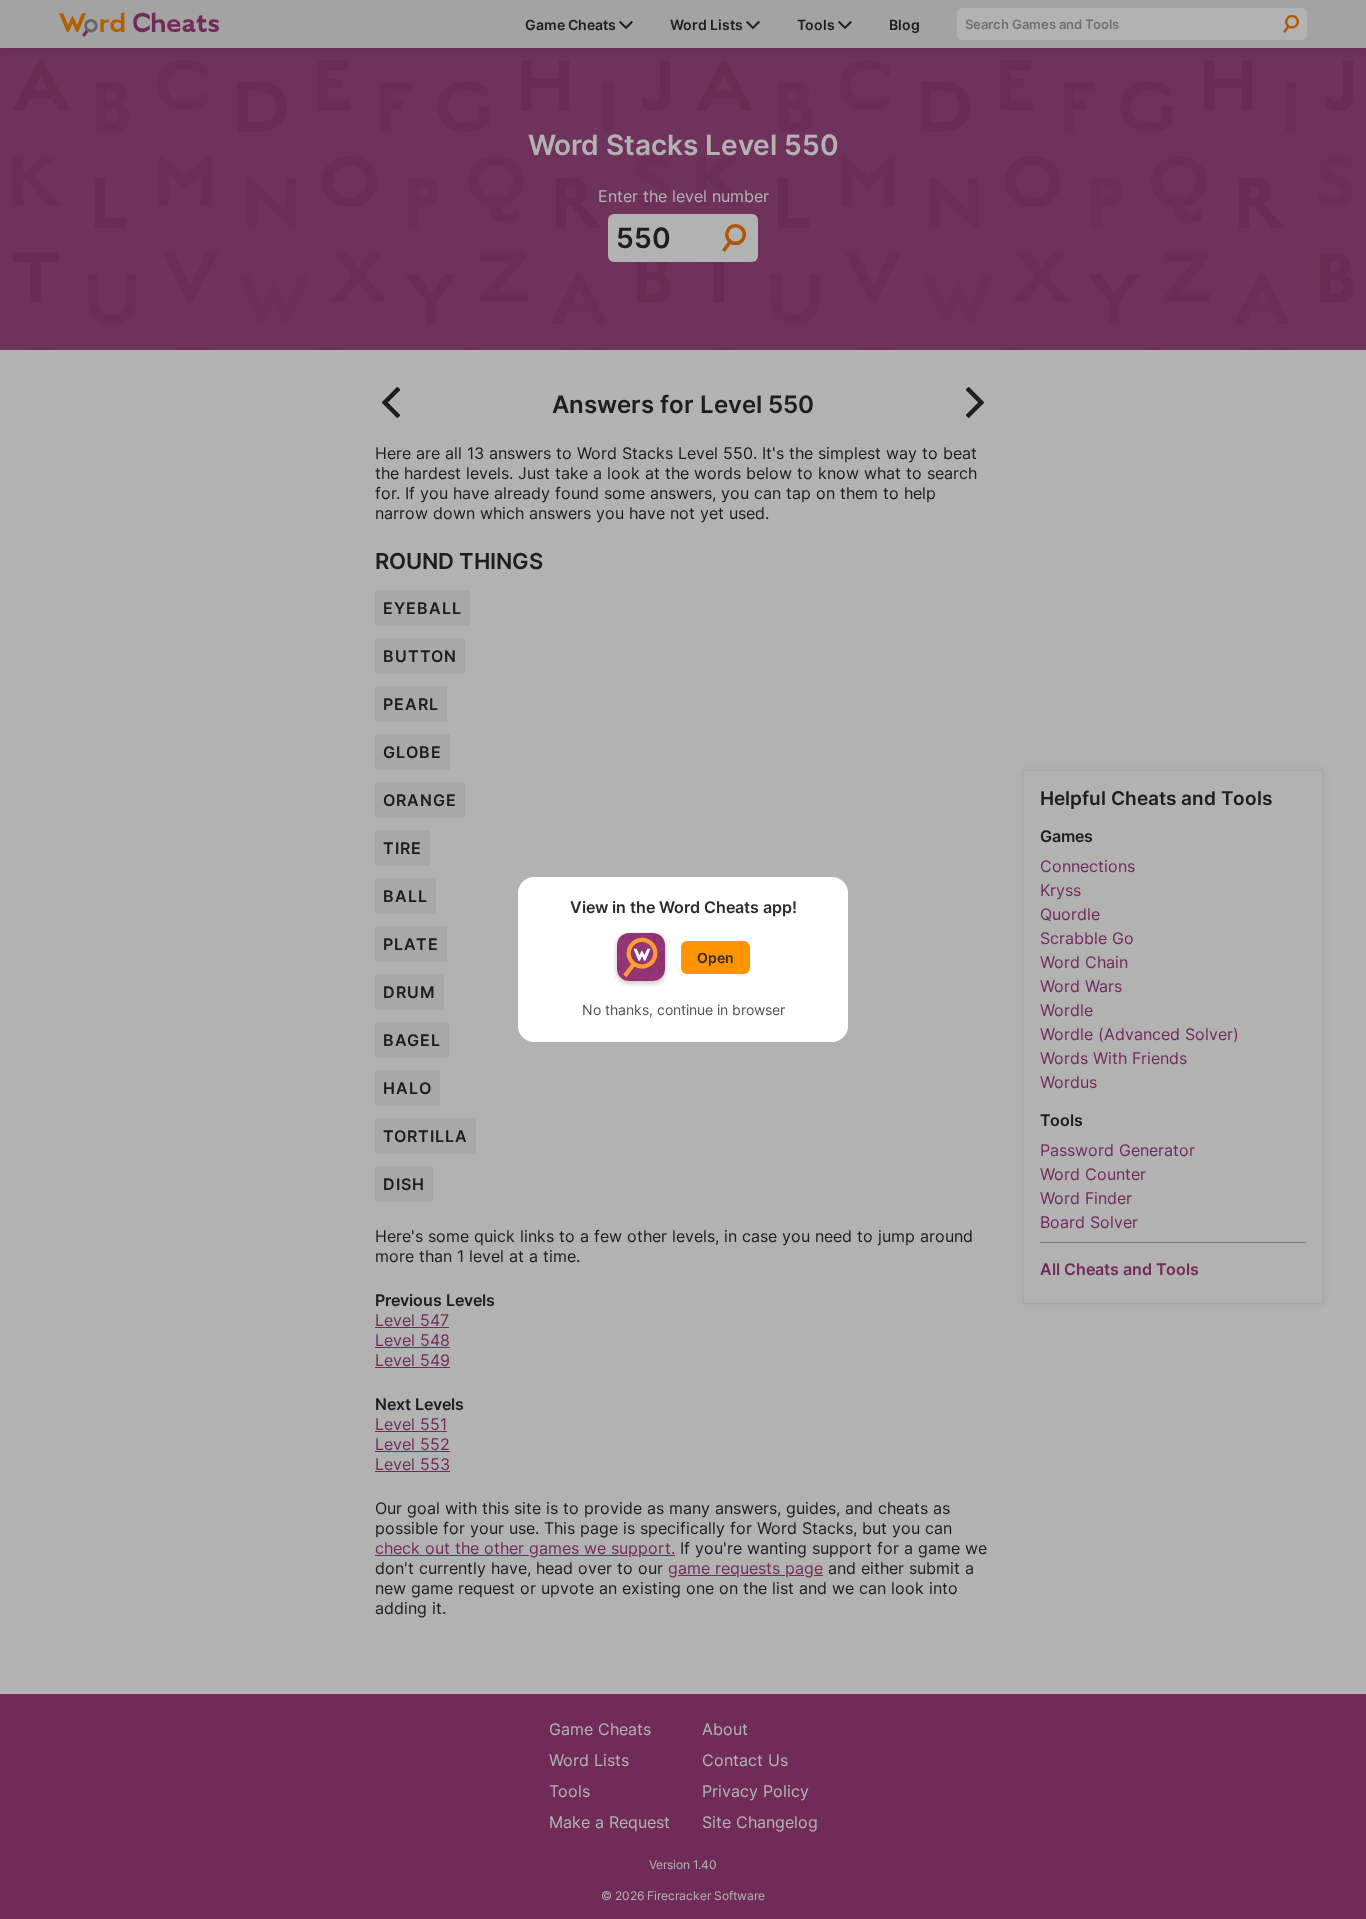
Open (715, 957)
